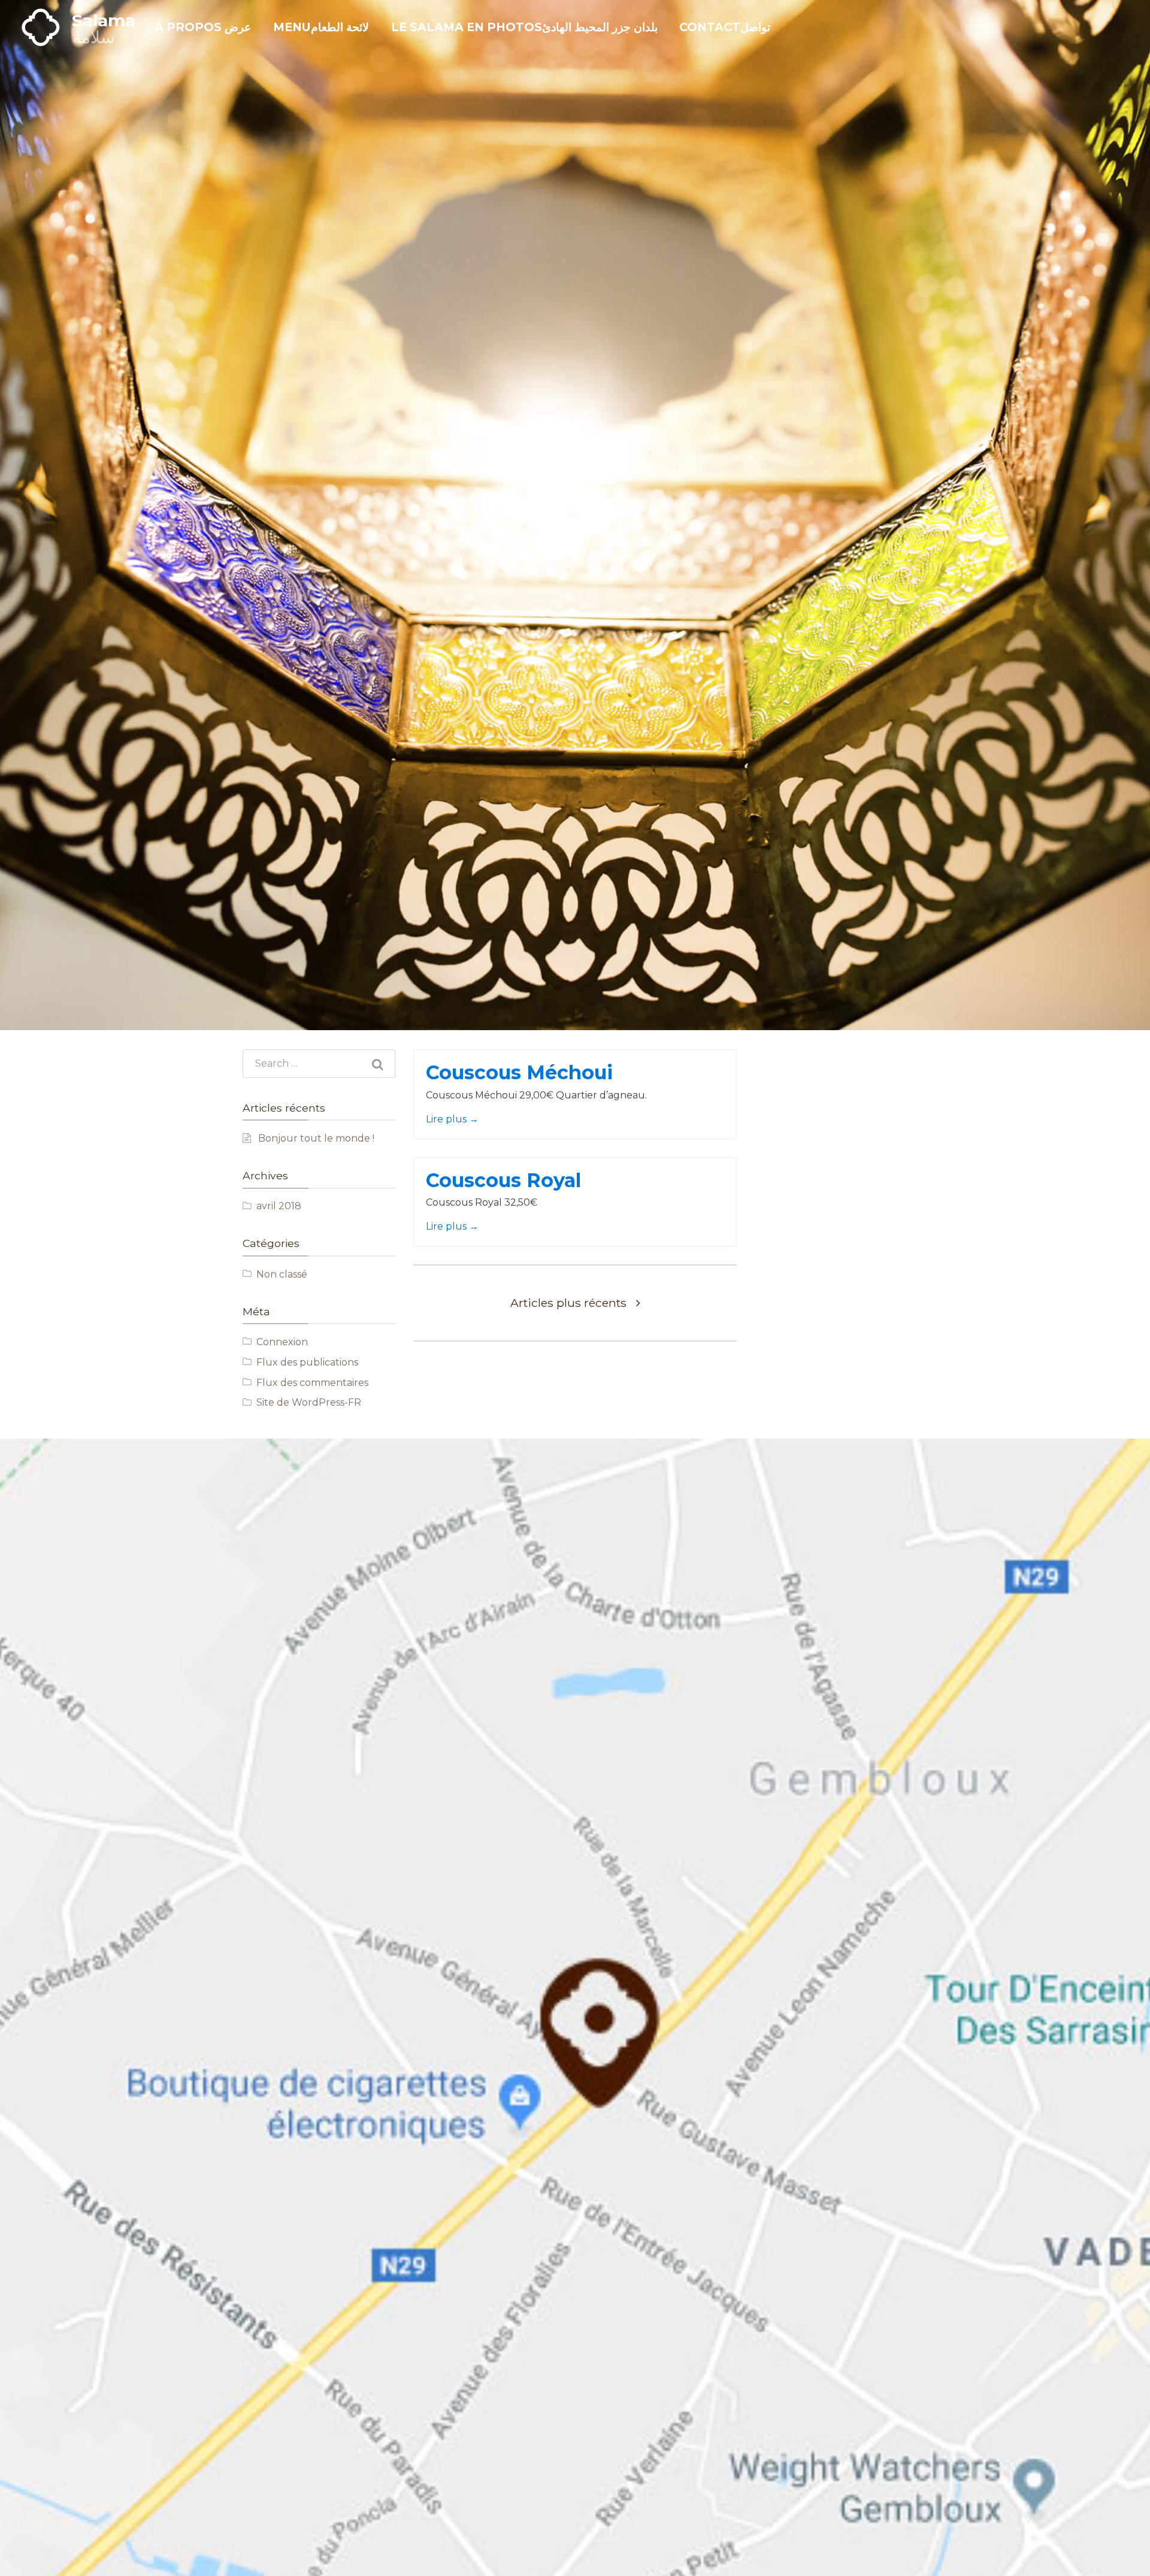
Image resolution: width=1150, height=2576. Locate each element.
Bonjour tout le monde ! (316, 1138)
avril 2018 (279, 1206)
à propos (203, 27)
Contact (725, 27)
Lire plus (452, 1119)
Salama (104, 20)
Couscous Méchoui (519, 1072)
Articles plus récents (568, 1303)
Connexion (282, 1342)
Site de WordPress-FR (309, 1402)
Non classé (282, 1274)
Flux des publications (307, 1362)
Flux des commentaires (312, 1383)
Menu (321, 27)
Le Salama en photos (524, 27)
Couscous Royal (503, 1180)
